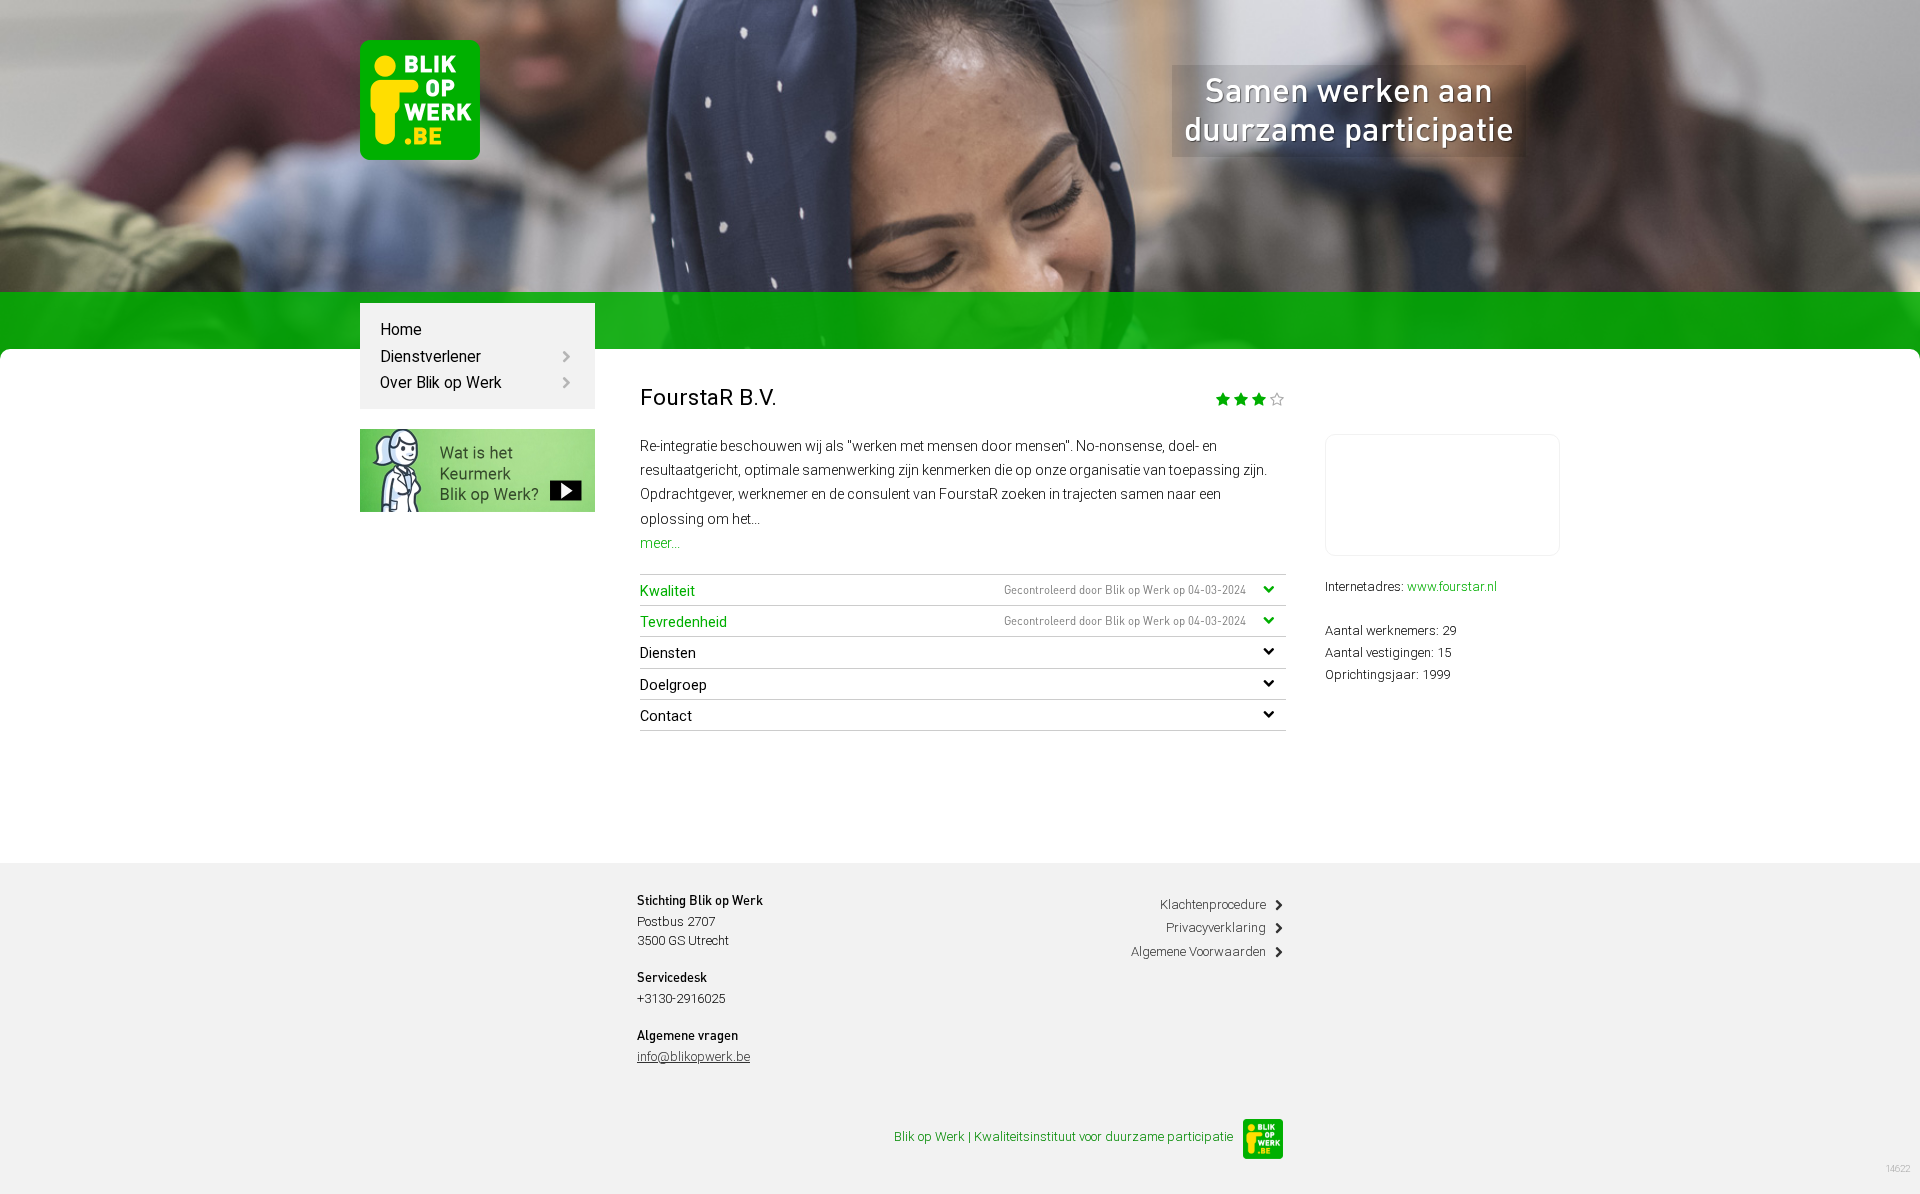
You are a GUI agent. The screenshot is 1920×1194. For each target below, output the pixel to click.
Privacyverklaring (1216, 927)
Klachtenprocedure (1213, 904)
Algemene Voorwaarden (1198, 951)
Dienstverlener (430, 357)
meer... (660, 543)
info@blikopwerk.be (693, 1056)
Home (401, 330)
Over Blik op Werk (441, 383)
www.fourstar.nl (1452, 586)
